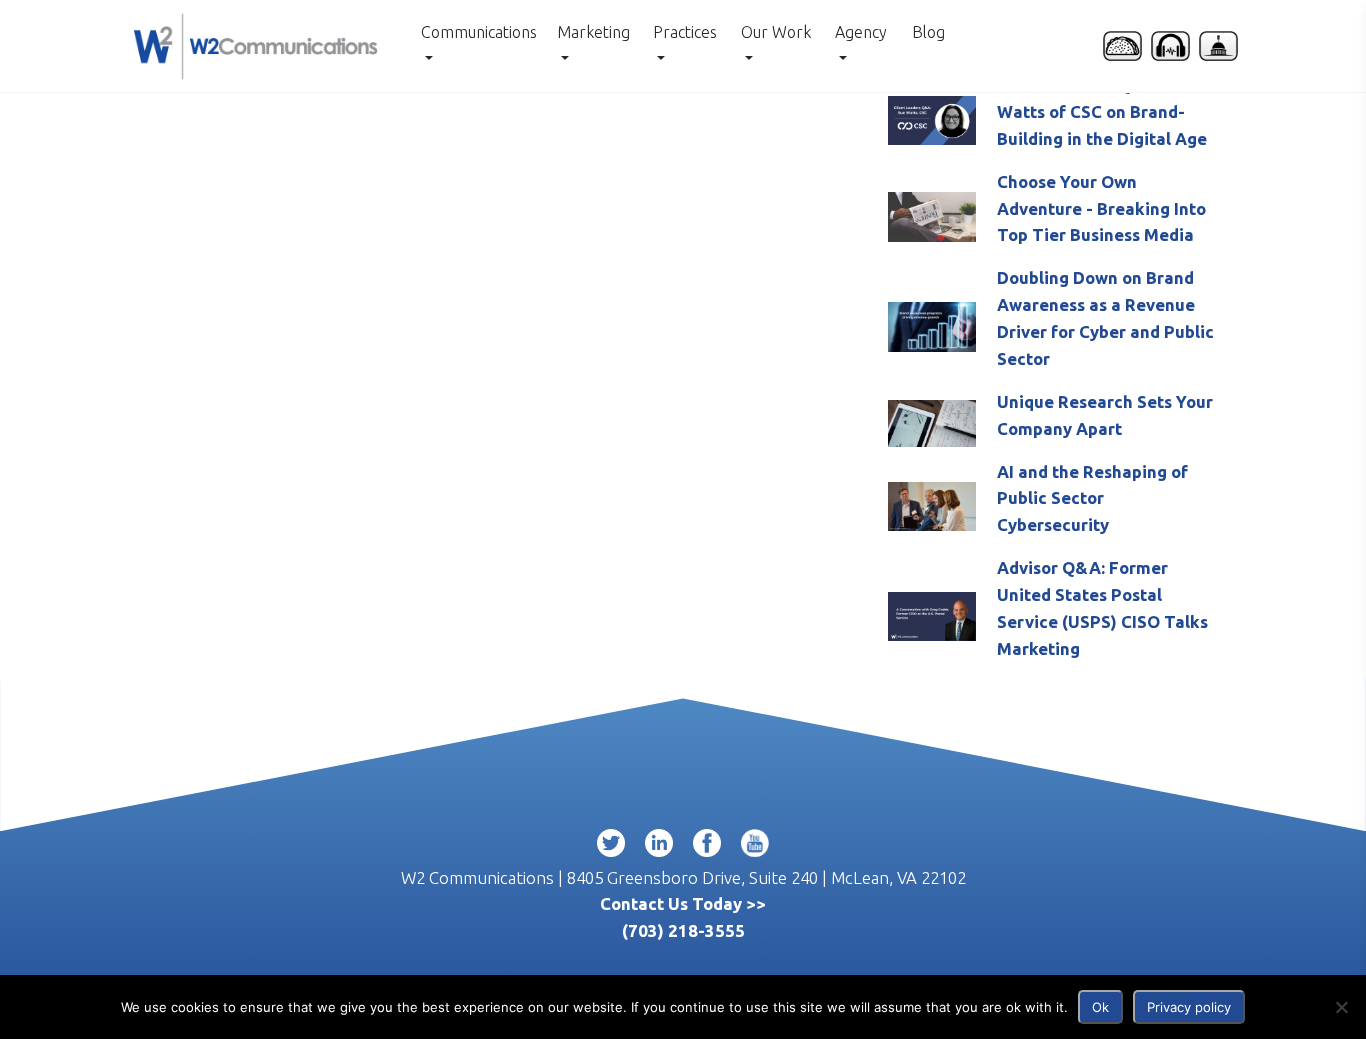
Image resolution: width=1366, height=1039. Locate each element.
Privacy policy (1189, 1007)
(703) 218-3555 (683, 930)
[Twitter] (611, 847)
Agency (861, 32)
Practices (685, 32)
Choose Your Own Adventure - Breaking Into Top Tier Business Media (1101, 208)
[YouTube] (755, 847)
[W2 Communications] (255, 43)
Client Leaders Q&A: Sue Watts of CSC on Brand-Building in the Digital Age (1102, 111)
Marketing (593, 32)
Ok (1100, 1007)
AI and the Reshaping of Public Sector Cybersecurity (1092, 498)
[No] (1341, 1007)
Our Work (776, 32)
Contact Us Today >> (683, 903)
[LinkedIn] (659, 847)
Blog (928, 32)
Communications (479, 32)
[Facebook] (707, 847)
